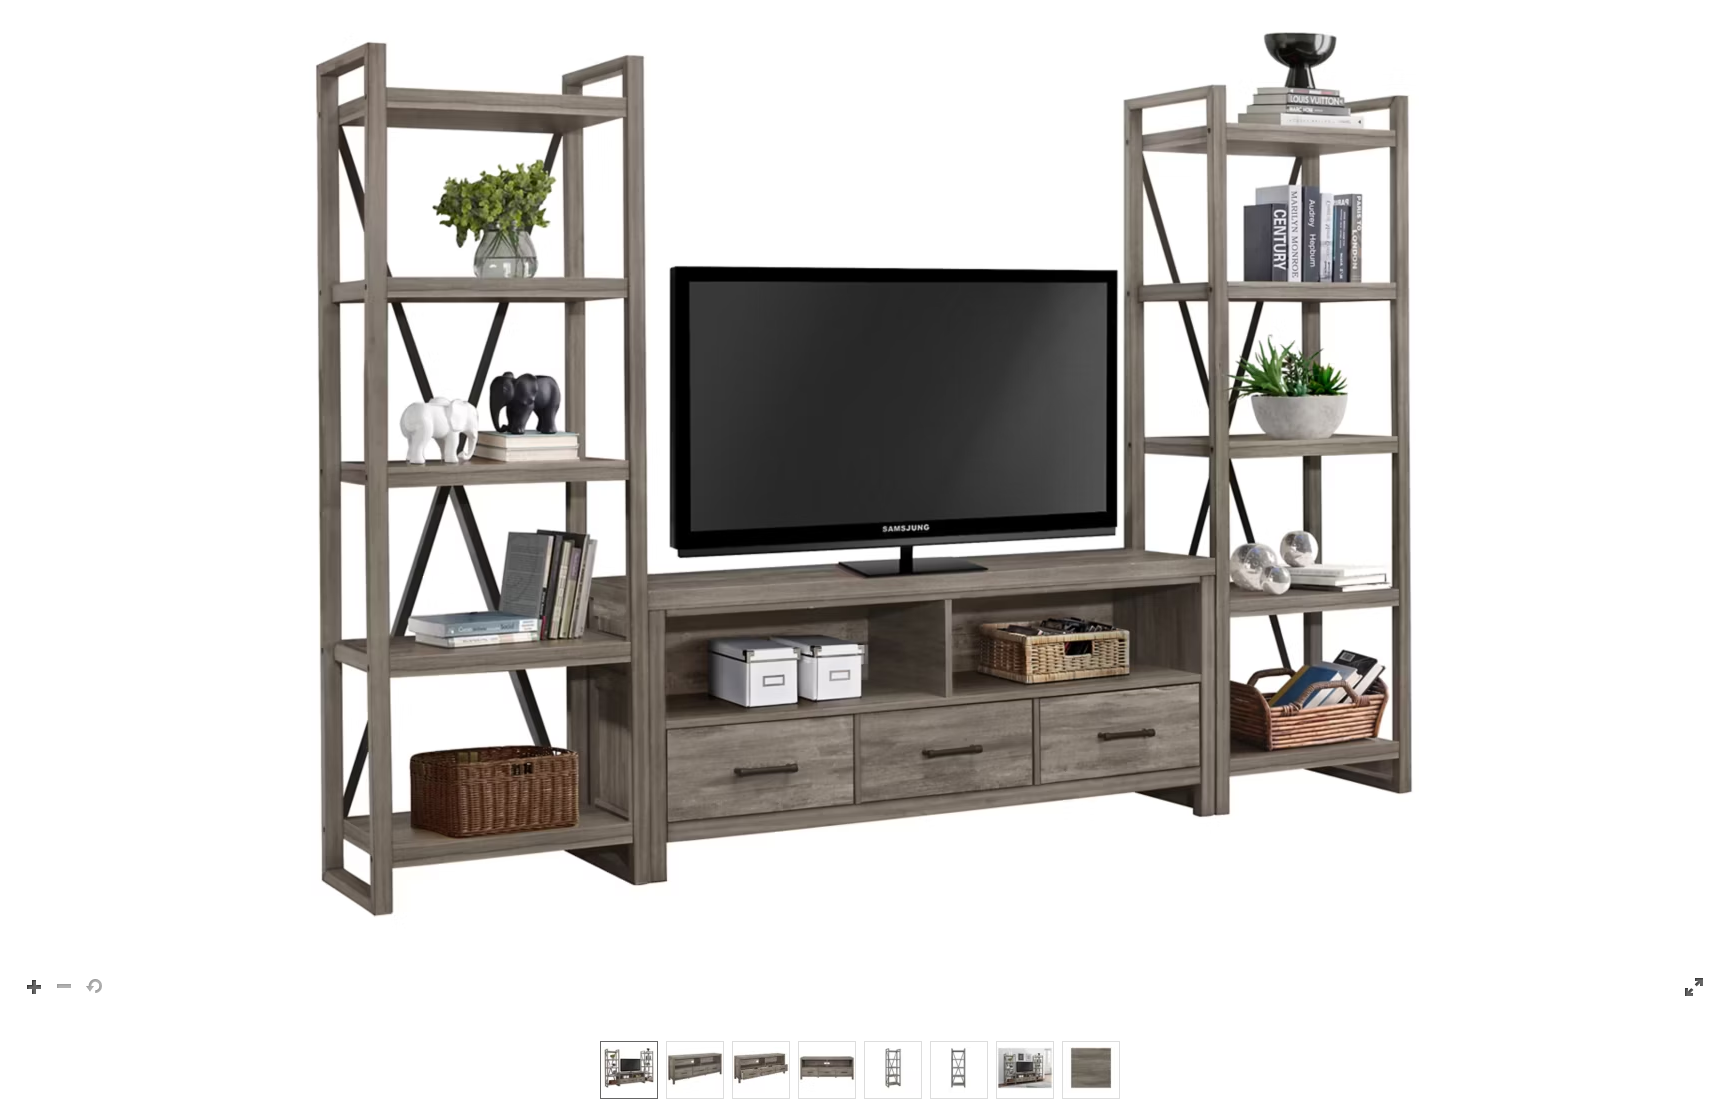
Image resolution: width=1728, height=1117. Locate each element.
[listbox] (864, 1069)
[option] (629, 1070)
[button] (864, 510)
